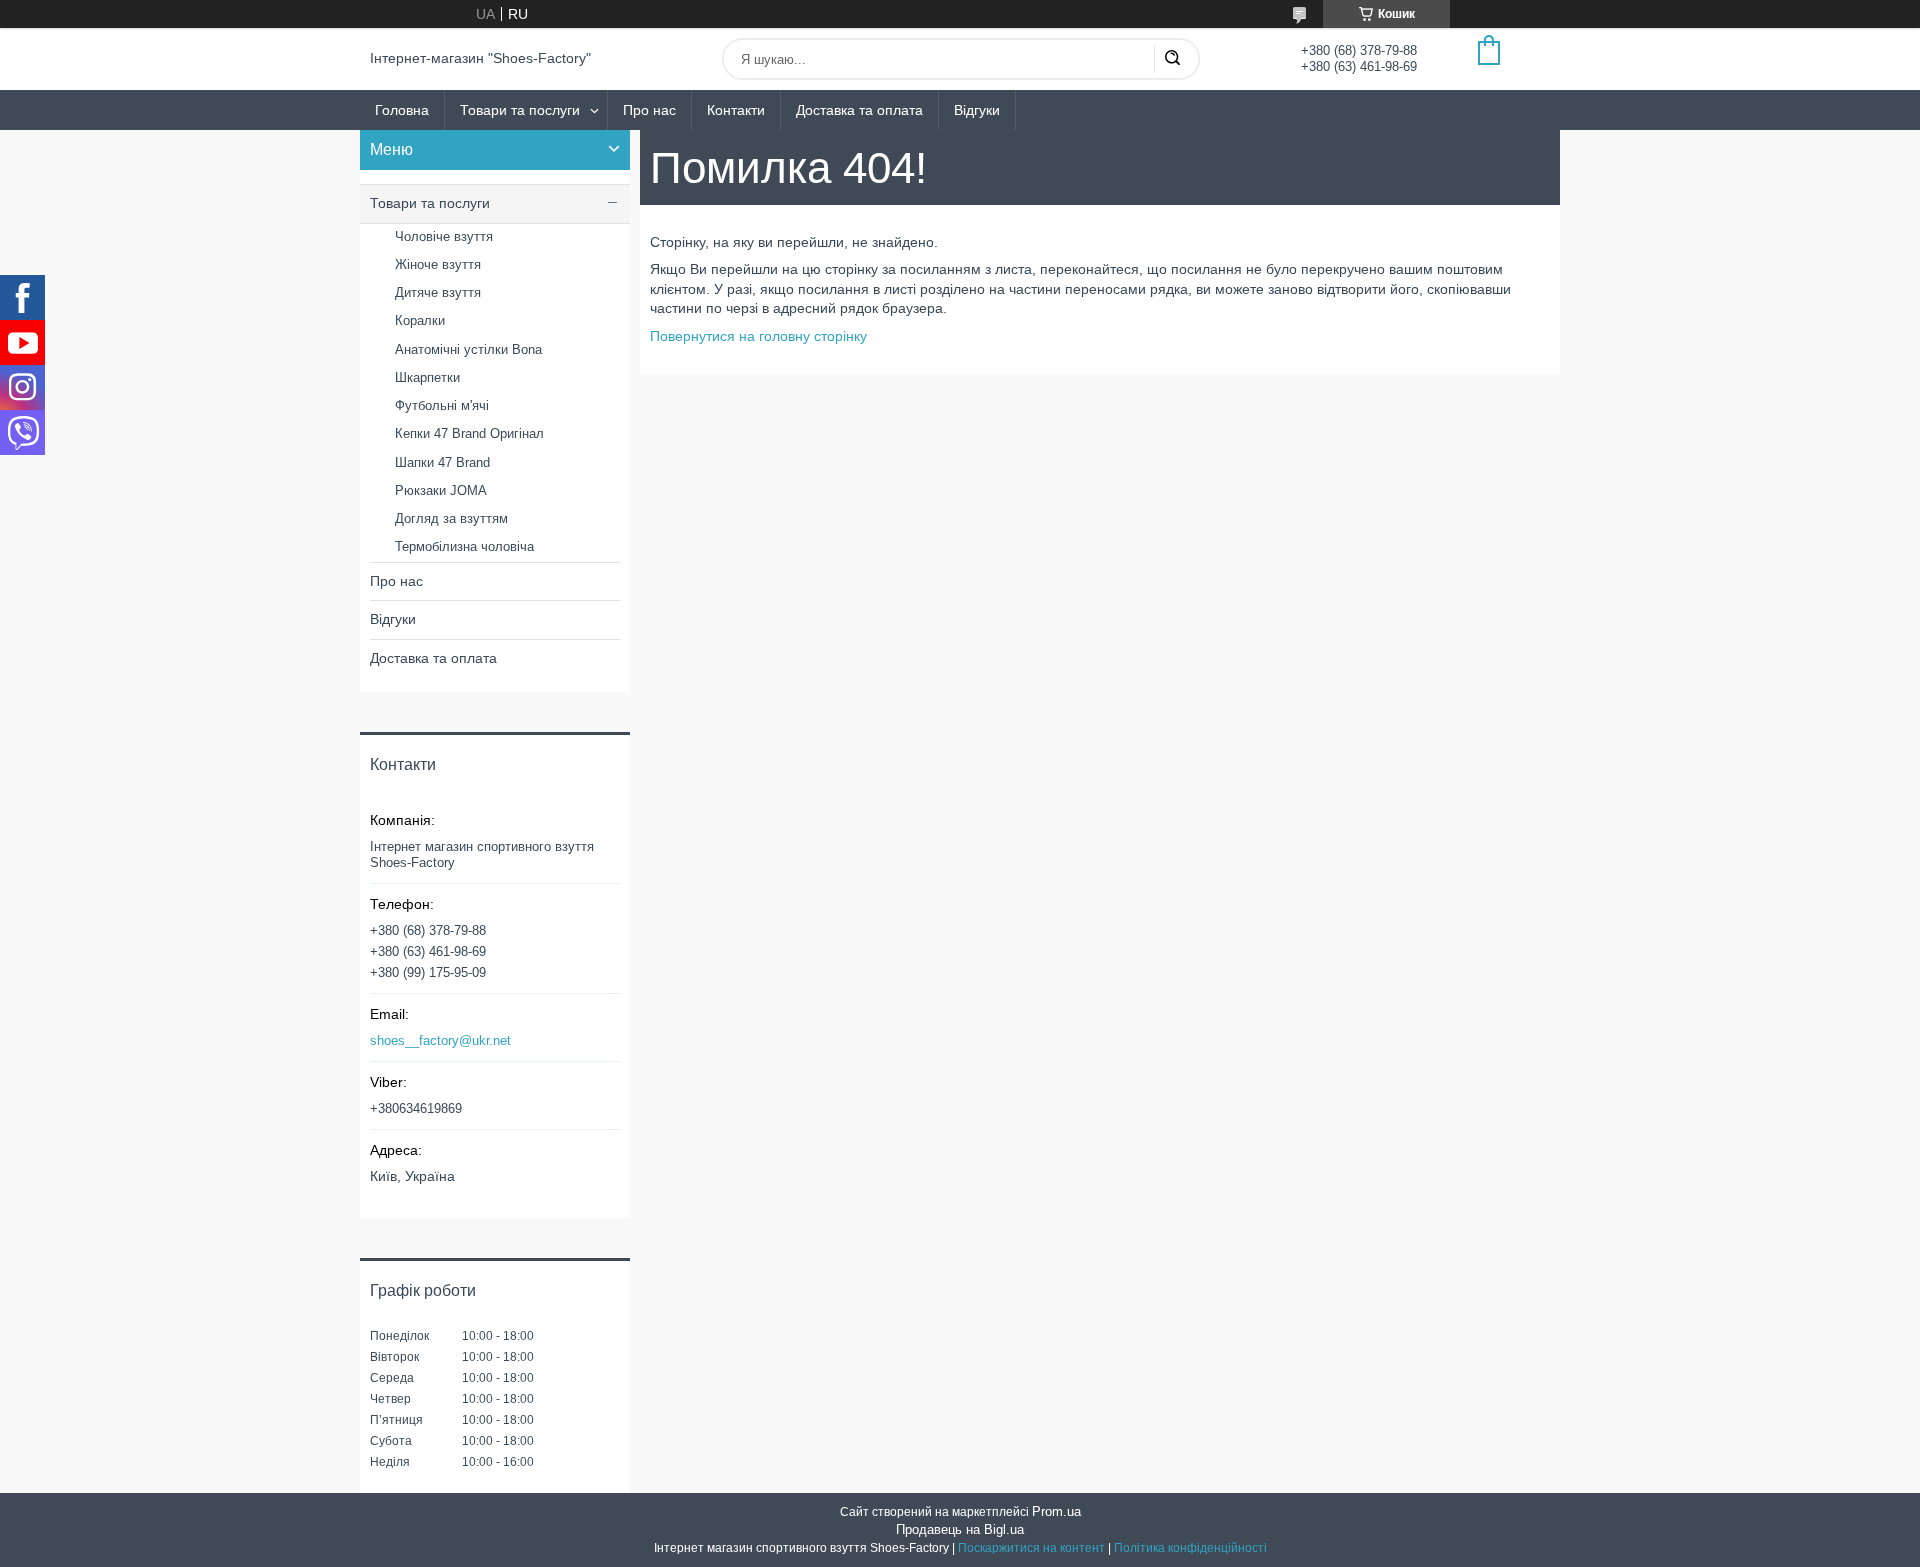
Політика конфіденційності (1190, 1548)
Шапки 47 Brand (442, 462)
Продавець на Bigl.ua (960, 1529)
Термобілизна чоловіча (464, 546)
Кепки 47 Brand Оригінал (469, 433)
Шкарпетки (427, 377)
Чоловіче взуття (444, 236)
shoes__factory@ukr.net (440, 1040)
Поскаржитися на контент (1031, 1548)
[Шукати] (1172, 59)
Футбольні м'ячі (442, 405)
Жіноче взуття (438, 264)
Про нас (649, 110)
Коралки (420, 320)
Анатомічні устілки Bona (468, 349)
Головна (402, 110)
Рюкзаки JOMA (441, 490)
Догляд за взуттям (451, 518)
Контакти (736, 110)
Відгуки (977, 110)
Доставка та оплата (859, 110)
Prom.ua (1056, 1511)
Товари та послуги (520, 110)
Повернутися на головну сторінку (758, 336)
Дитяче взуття (438, 292)
